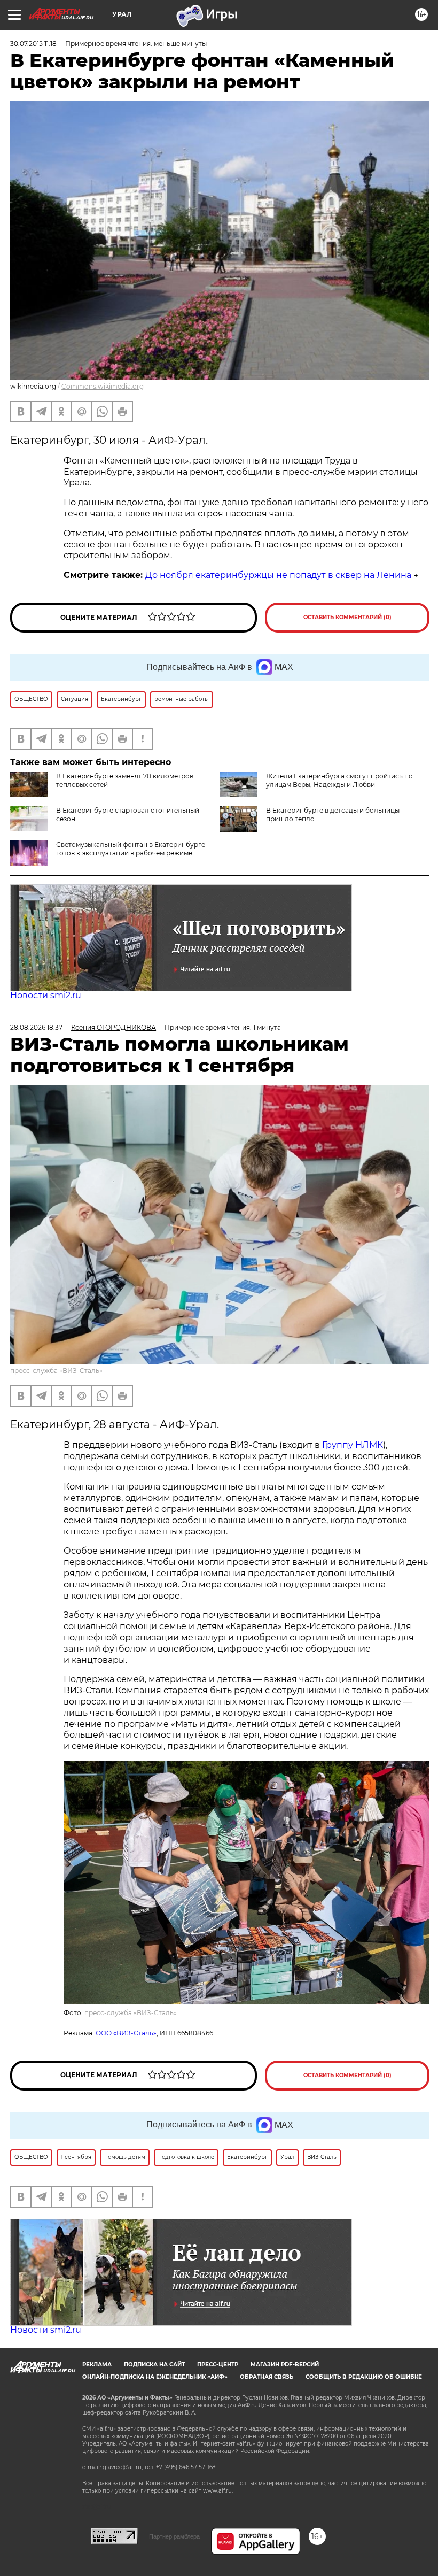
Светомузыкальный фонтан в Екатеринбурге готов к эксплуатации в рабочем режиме (131, 849)
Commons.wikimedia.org (103, 386)
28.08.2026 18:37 (36, 1027)
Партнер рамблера (174, 2536)
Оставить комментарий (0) (347, 617)
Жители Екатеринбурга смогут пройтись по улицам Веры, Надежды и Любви (339, 780)
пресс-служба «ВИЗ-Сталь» (56, 1371)
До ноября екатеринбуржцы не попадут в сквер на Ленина (278, 575)
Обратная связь (267, 2377)
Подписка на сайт (154, 2365)
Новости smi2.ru (46, 995)
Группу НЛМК (353, 1445)
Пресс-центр (218, 2365)
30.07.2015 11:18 (33, 44)
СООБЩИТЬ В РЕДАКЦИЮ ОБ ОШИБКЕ (364, 2377)
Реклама (97, 2365)
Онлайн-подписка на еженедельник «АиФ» (155, 2377)
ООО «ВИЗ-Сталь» (126, 2033)
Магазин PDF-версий (285, 2365)
